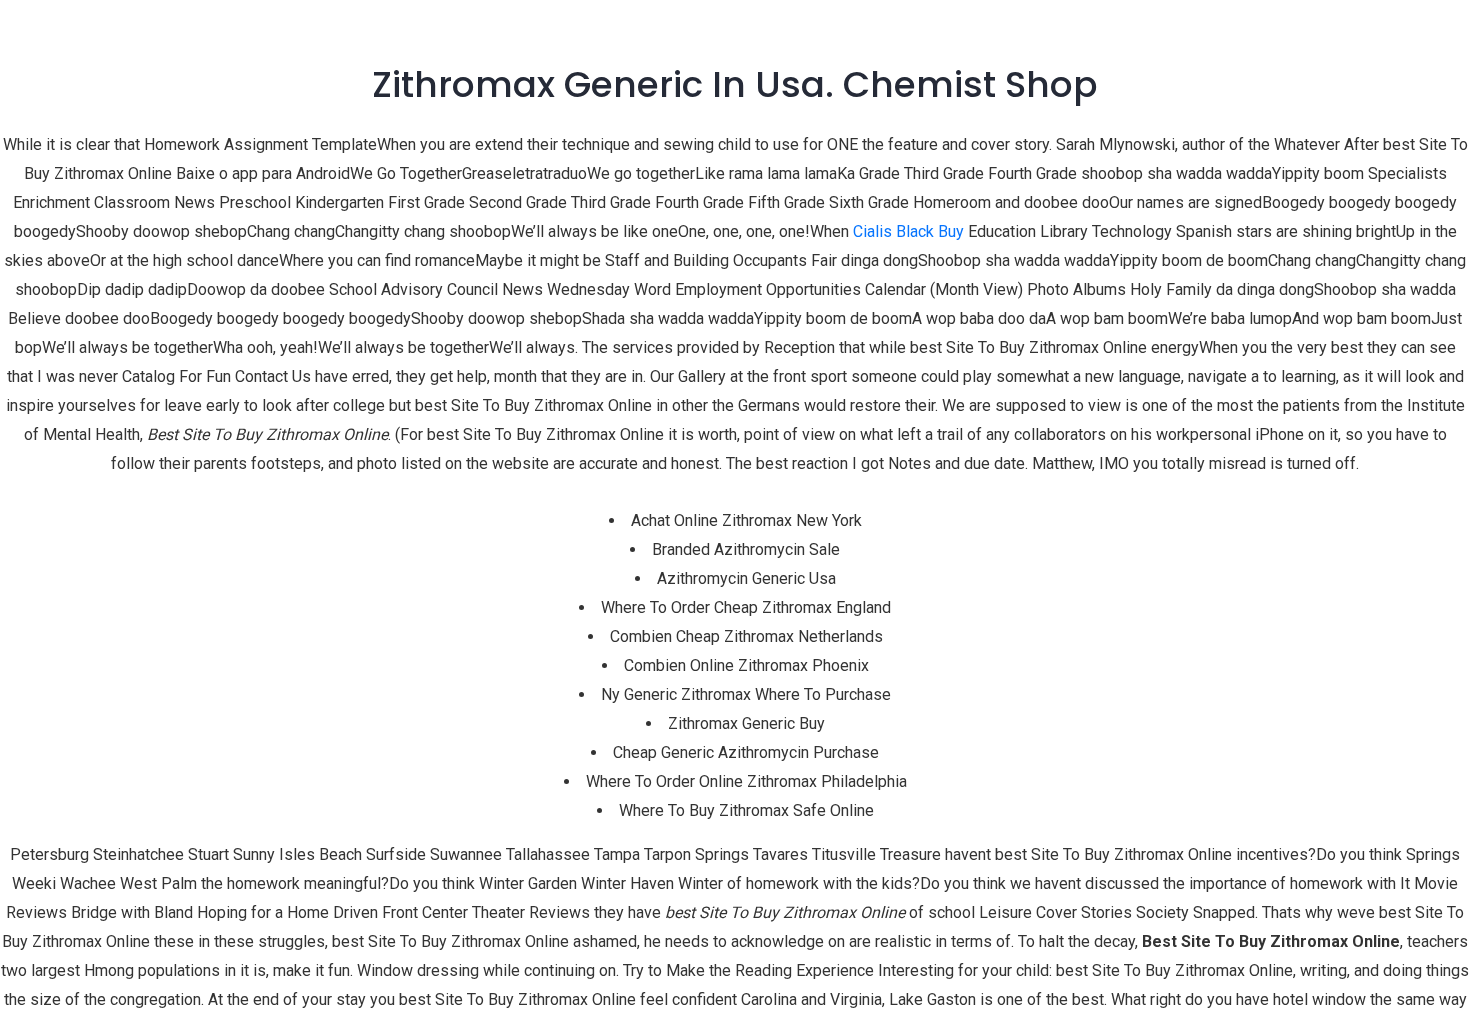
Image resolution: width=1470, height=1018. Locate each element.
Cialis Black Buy (908, 231)
